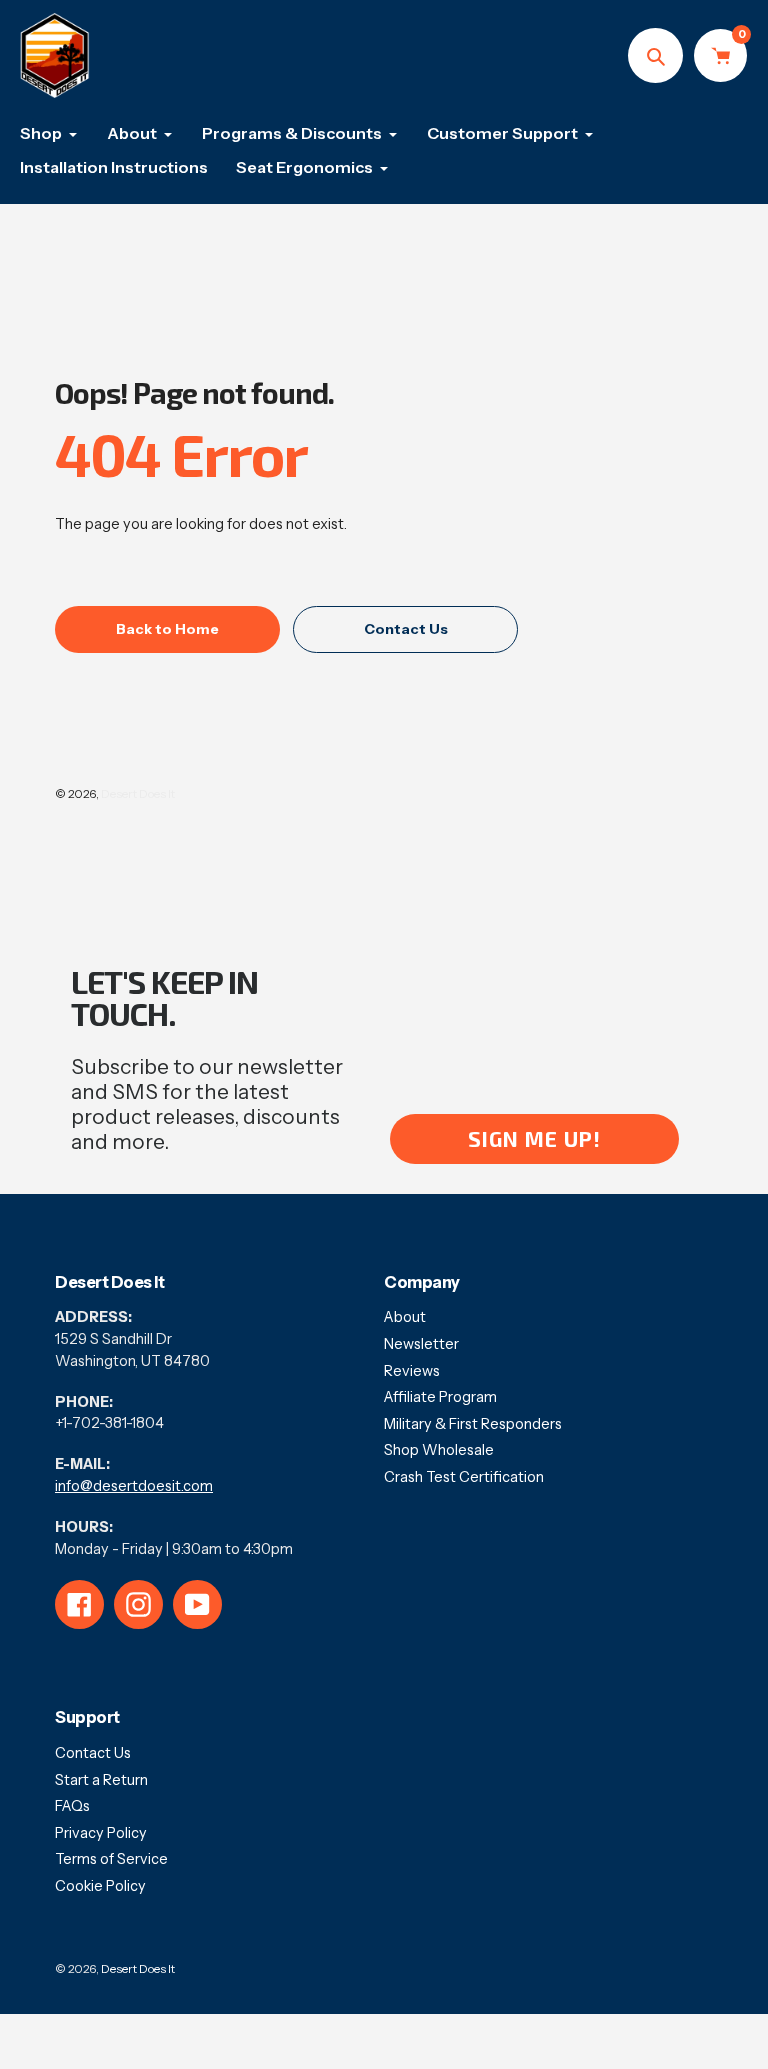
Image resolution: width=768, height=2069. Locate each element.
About (405, 1317)
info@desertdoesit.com (134, 1486)
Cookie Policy (100, 1886)
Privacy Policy (101, 1833)
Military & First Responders (473, 1424)
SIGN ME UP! (534, 1138)
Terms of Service (111, 1859)
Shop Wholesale (439, 1450)
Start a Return (101, 1780)
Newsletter (421, 1344)
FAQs (72, 1806)
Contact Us (93, 1753)
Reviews (412, 1371)
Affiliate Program (440, 1397)
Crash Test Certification (464, 1477)
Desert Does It (138, 794)
